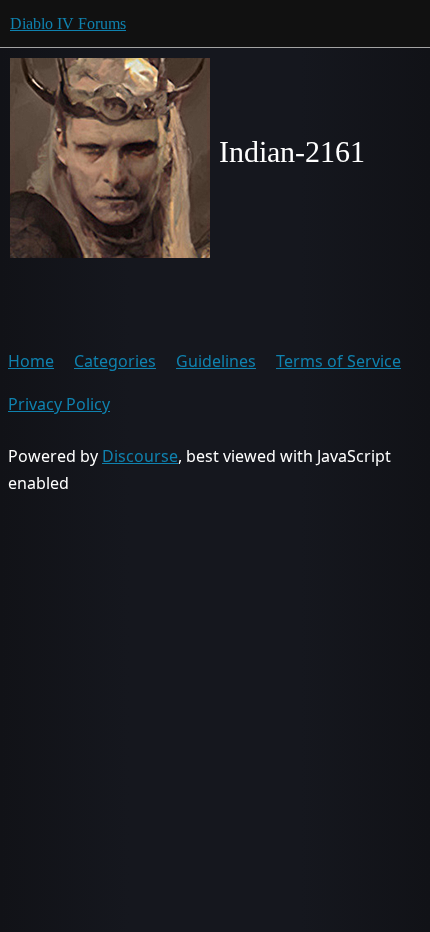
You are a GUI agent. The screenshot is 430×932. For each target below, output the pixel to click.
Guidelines (216, 361)
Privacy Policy (59, 404)
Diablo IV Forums (68, 23)
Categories (115, 361)
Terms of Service (338, 361)
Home (31, 361)
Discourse (140, 456)
